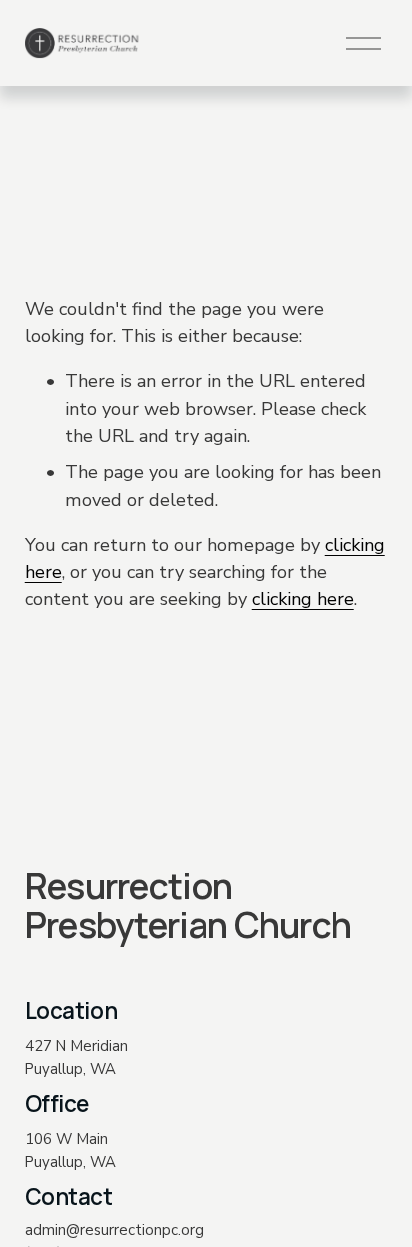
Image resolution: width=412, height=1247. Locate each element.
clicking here (303, 599)
